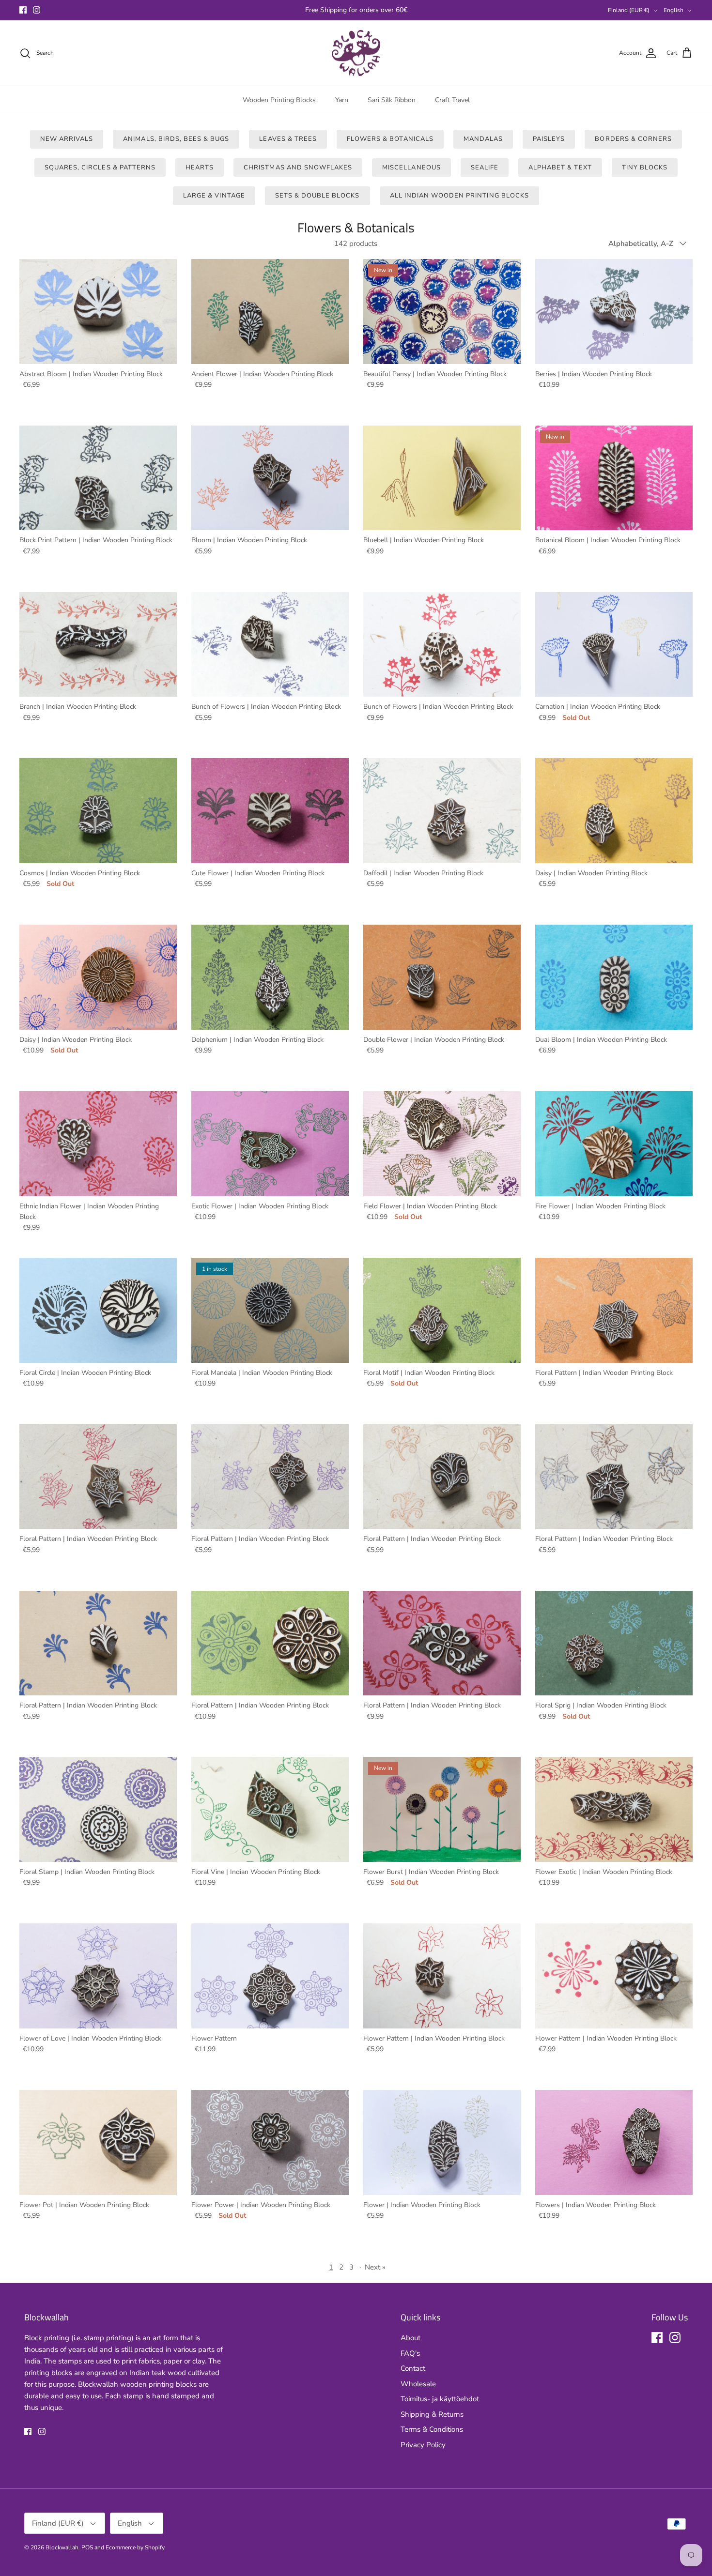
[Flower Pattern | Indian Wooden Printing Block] (442, 1976)
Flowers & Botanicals (390, 139)
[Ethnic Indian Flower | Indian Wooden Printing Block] (98, 1144)
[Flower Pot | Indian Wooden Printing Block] (98, 2142)
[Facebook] (23, 10)
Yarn (342, 100)
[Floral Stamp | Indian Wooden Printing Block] (98, 1809)
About (410, 2338)
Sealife (485, 168)
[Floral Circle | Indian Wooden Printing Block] (98, 1310)
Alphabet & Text (560, 168)
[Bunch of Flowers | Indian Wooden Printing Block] (270, 645)
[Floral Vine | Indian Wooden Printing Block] (270, 1809)
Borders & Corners (633, 139)
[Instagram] (37, 10)
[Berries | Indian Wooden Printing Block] (614, 312)
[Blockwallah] (356, 53)
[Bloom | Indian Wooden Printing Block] (270, 478)
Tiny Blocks (645, 168)
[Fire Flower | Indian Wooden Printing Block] (614, 1144)
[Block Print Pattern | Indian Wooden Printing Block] (98, 478)
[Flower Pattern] (270, 1976)
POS (87, 2547)
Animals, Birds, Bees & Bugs (176, 139)
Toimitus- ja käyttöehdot (440, 2399)
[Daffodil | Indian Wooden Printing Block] (442, 811)
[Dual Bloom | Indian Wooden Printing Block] (614, 977)
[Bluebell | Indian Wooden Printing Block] (442, 478)
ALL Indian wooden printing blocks (459, 196)
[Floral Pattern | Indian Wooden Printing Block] (614, 1310)
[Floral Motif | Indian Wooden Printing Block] (442, 1310)
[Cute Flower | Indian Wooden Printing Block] (270, 811)
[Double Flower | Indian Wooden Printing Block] (442, 977)
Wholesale (418, 2384)
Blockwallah (62, 2547)
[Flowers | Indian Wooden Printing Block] (614, 2142)
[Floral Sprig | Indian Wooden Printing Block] (614, 1643)
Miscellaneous (411, 168)
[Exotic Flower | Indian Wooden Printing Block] (270, 1144)
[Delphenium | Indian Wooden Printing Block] (270, 977)
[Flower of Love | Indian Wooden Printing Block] (98, 1976)
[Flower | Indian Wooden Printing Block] (442, 2142)
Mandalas (483, 139)
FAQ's (410, 2353)
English (673, 10)
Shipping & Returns (432, 2414)
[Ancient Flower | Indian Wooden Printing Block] (270, 312)
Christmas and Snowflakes (298, 168)
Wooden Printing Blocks (279, 100)
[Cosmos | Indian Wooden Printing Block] (98, 811)
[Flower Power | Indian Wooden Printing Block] (270, 2142)
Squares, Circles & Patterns (100, 168)
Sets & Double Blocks (317, 196)
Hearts (200, 168)
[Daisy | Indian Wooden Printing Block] (614, 811)
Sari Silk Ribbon (392, 100)
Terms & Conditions (432, 2429)
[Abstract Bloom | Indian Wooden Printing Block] (98, 312)
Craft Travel (452, 100)
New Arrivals (67, 139)
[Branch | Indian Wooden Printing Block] (98, 645)
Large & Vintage (214, 196)
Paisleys (549, 139)
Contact (413, 2368)
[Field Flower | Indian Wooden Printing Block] (442, 1144)
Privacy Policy (423, 2445)
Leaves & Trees (288, 139)
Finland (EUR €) (629, 10)
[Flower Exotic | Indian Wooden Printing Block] (614, 1809)
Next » (375, 2267)
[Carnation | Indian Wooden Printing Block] (614, 645)
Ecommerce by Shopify (135, 2547)
